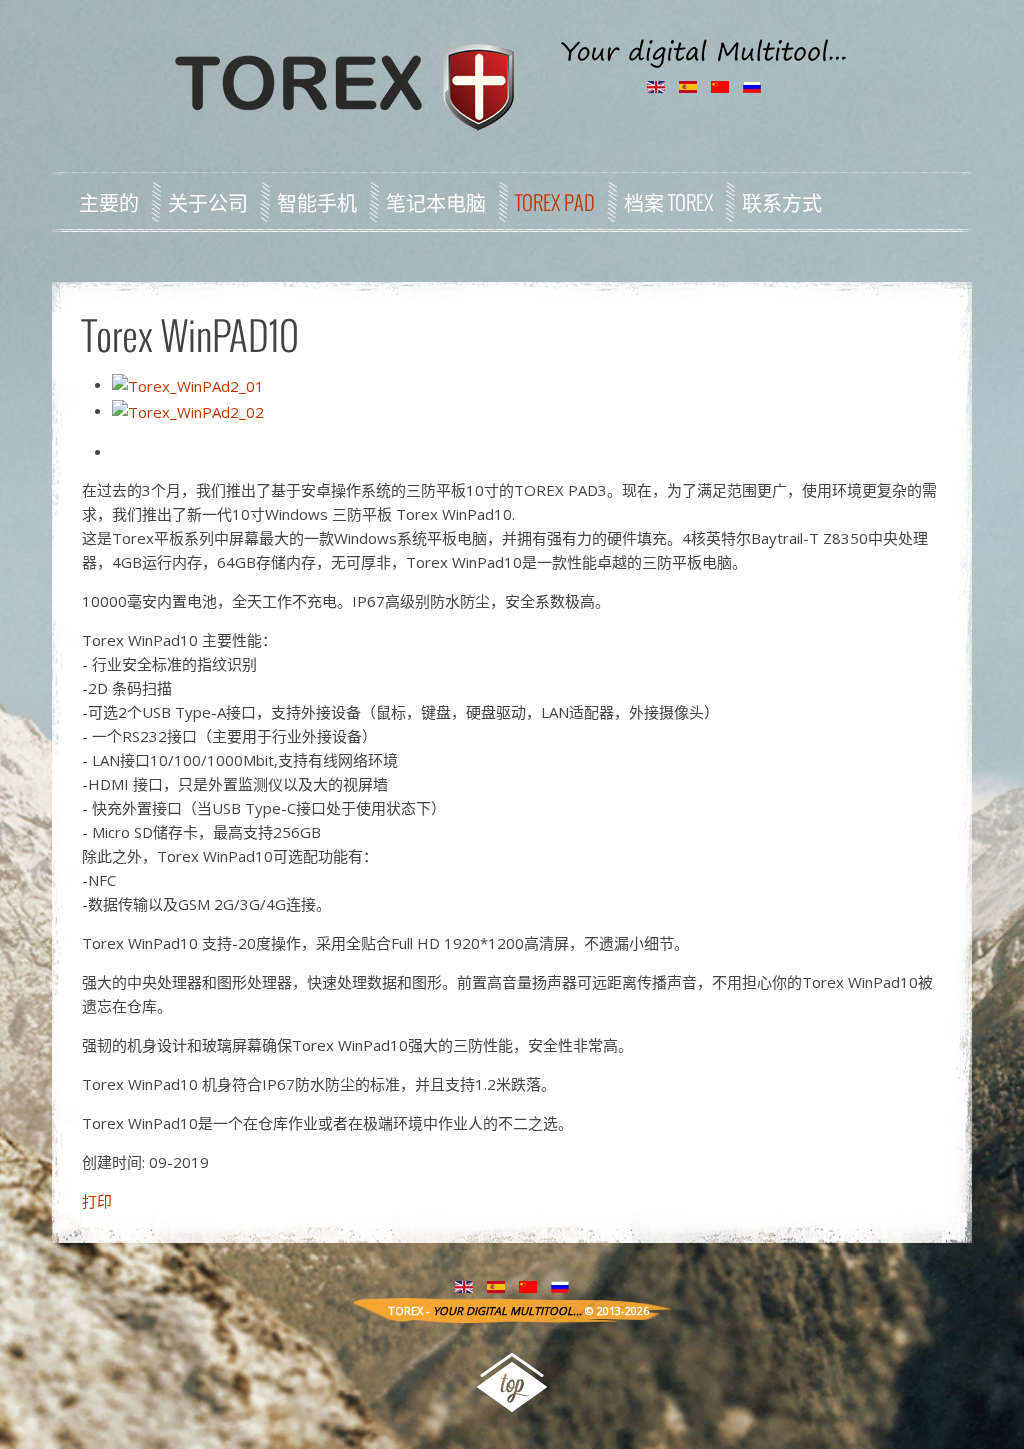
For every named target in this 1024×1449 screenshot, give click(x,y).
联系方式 (782, 202)
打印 (97, 1201)
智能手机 (317, 202)
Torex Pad (555, 202)
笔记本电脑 (436, 202)
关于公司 (208, 202)
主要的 (109, 202)
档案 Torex (668, 202)
